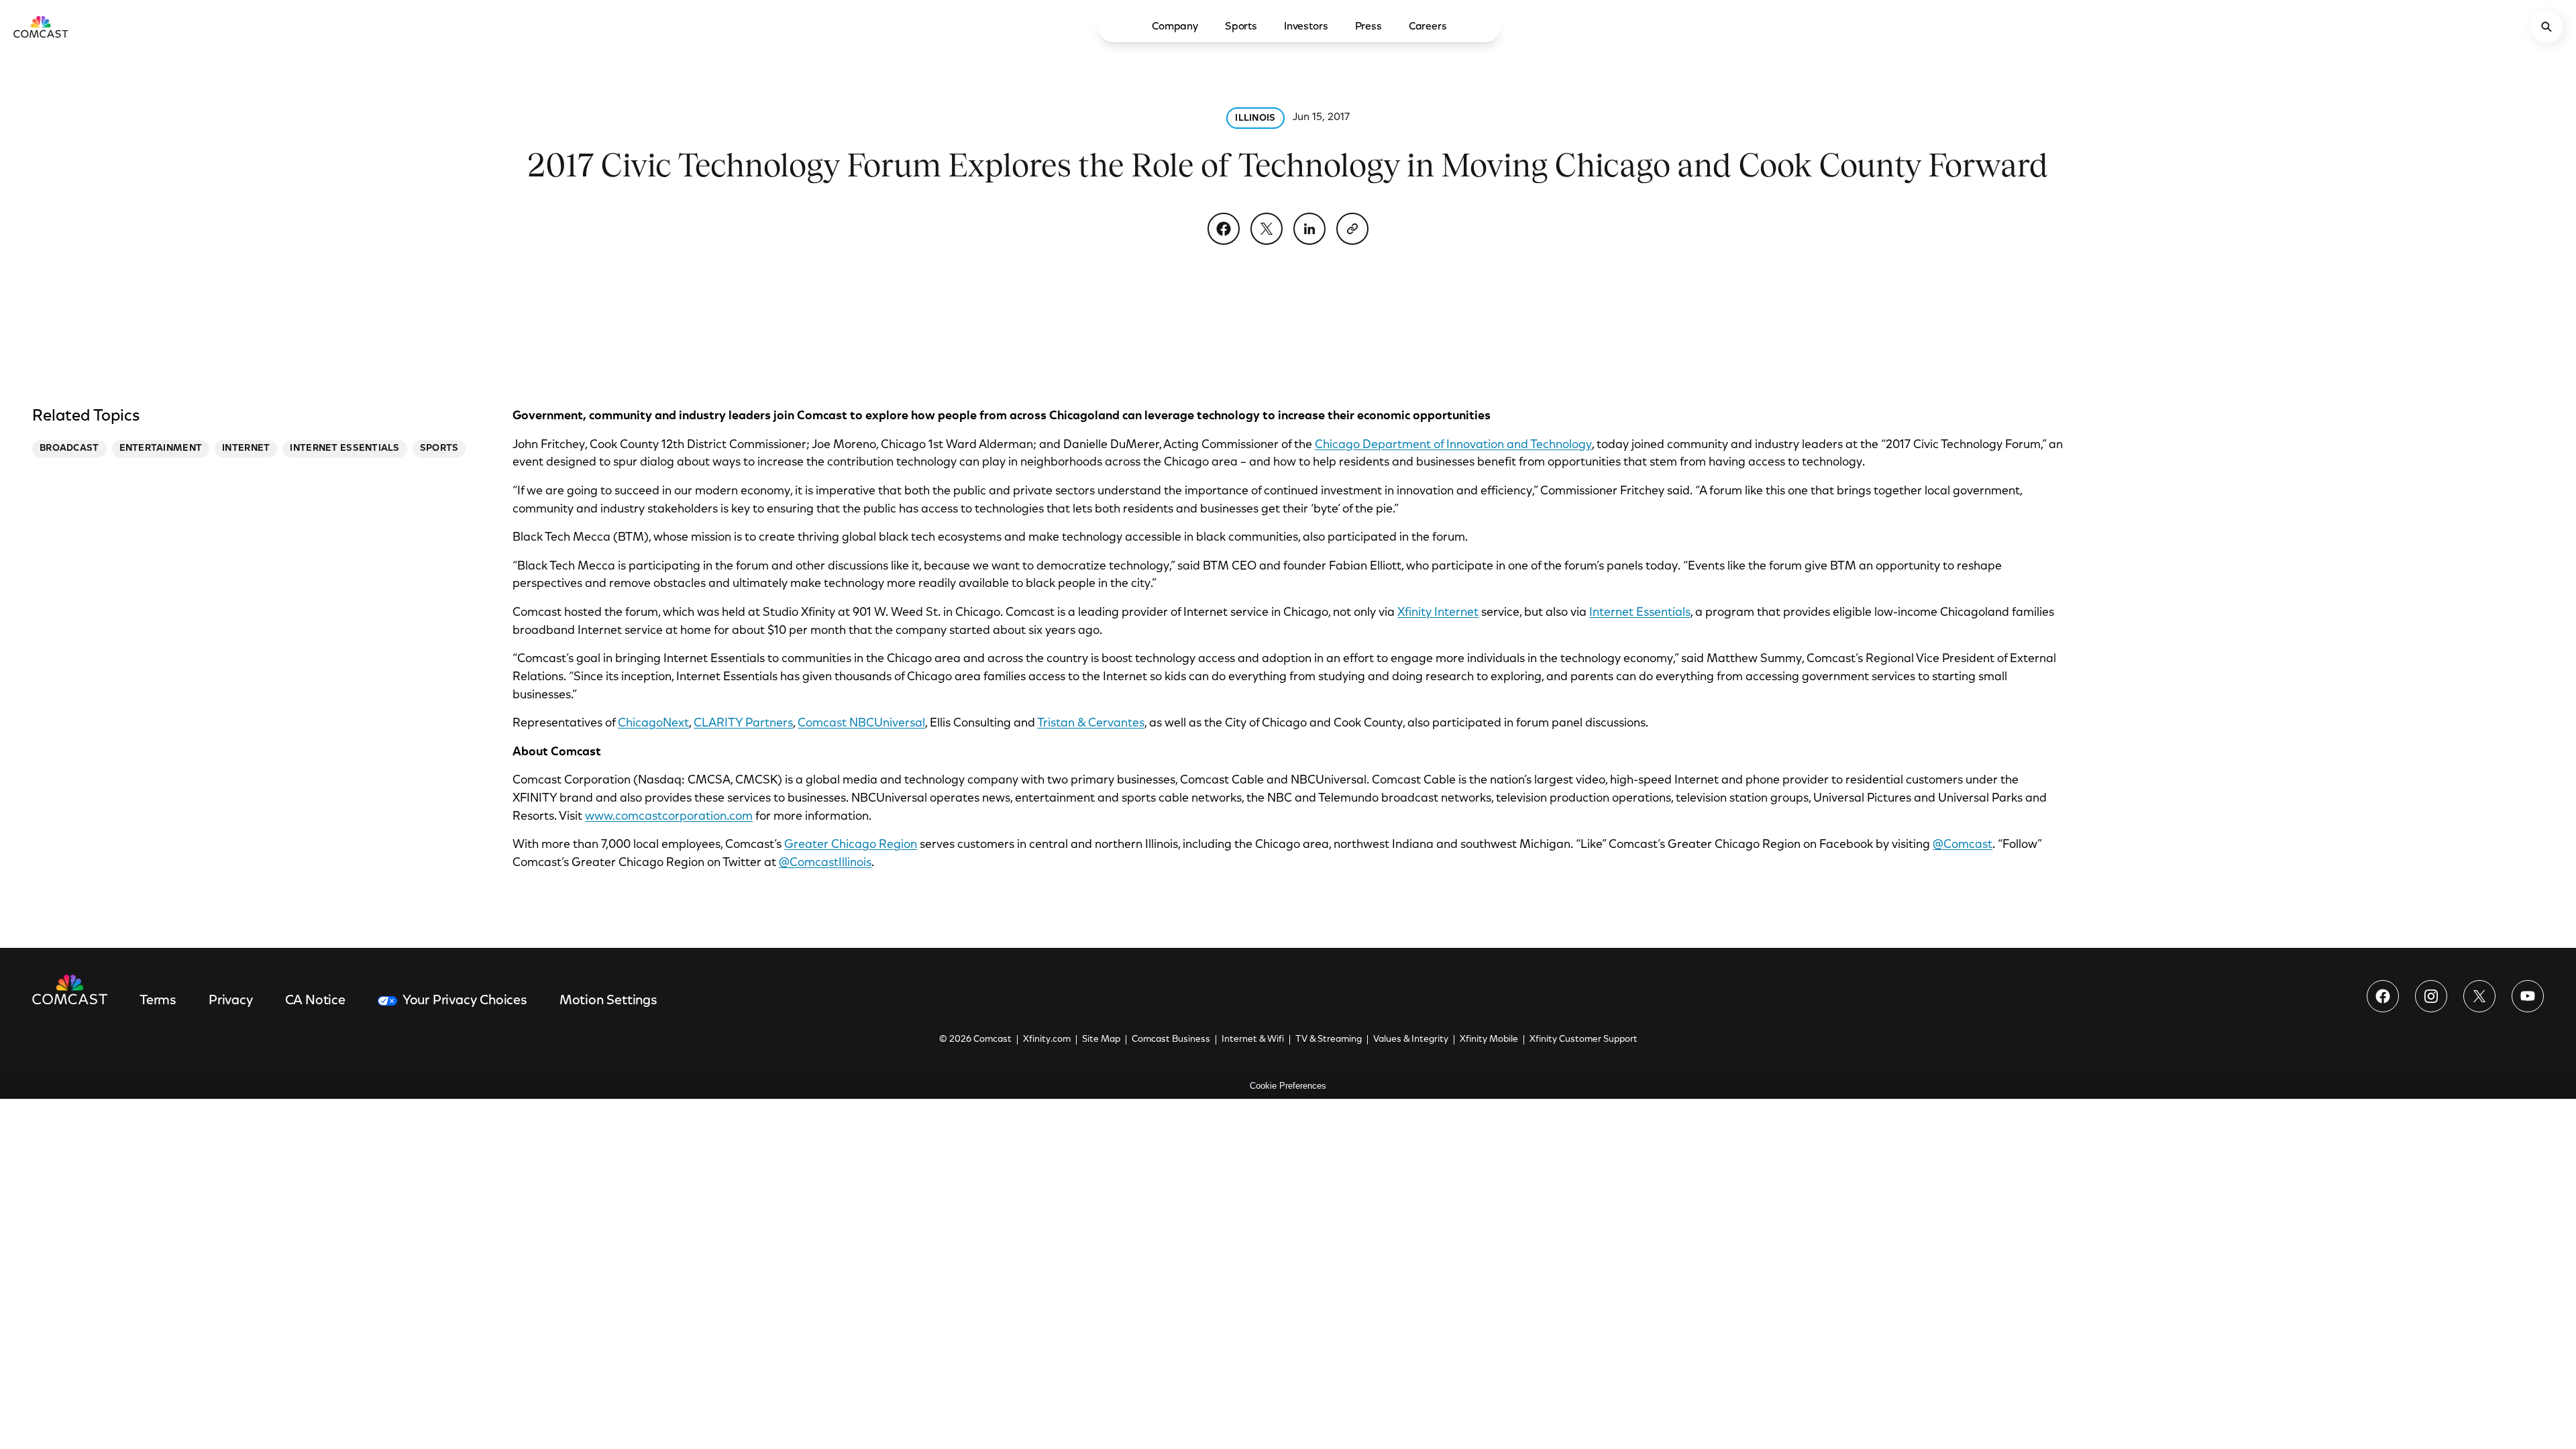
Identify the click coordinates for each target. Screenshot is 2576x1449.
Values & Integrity (1411, 1040)
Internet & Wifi (1253, 1040)
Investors (1306, 27)
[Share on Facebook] (1224, 229)
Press (1368, 27)
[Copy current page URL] (1352, 229)
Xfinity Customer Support (1584, 1040)
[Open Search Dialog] (2546, 27)
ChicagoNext (653, 724)
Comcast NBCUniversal (861, 724)
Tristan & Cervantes (1091, 724)
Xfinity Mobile (1489, 1040)
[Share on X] (1267, 229)
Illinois (1255, 119)
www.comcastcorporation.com (669, 817)
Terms (158, 1001)
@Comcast (1963, 845)
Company (1175, 27)
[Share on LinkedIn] (1309, 229)
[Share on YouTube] (2528, 996)
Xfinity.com (1047, 1040)
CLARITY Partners (743, 724)
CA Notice (315, 1001)
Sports (1241, 27)
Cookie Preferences (1288, 1086)
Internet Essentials (1640, 613)
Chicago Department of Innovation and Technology (1453, 445)
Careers (1428, 27)
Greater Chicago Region (851, 845)
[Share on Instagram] (2431, 996)
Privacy (231, 1001)
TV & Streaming (1329, 1040)
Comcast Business (1171, 1040)
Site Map (1101, 1040)
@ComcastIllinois (825, 863)
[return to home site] (41, 27)
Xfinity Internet (1438, 613)
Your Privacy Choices (465, 1001)
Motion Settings (608, 1001)
